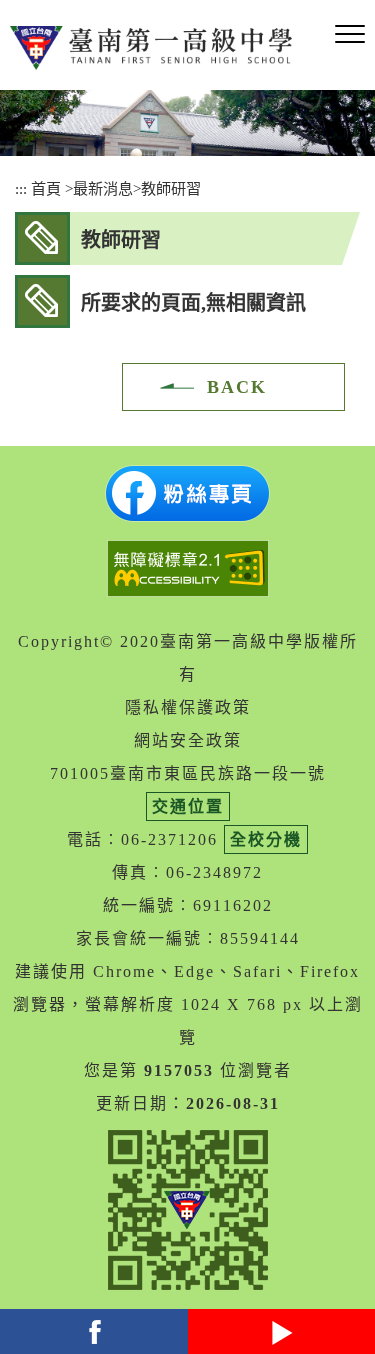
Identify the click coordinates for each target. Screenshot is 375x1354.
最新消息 (103, 188)
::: (21, 188)
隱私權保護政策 (188, 707)
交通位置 (188, 806)
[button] (350, 35)
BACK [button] (237, 387)
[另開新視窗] (187, 493)
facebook (94, 1331)
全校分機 (266, 839)
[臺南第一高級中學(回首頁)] (155, 48)
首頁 (46, 188)
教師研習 (171, 188)
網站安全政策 (188, 740)
